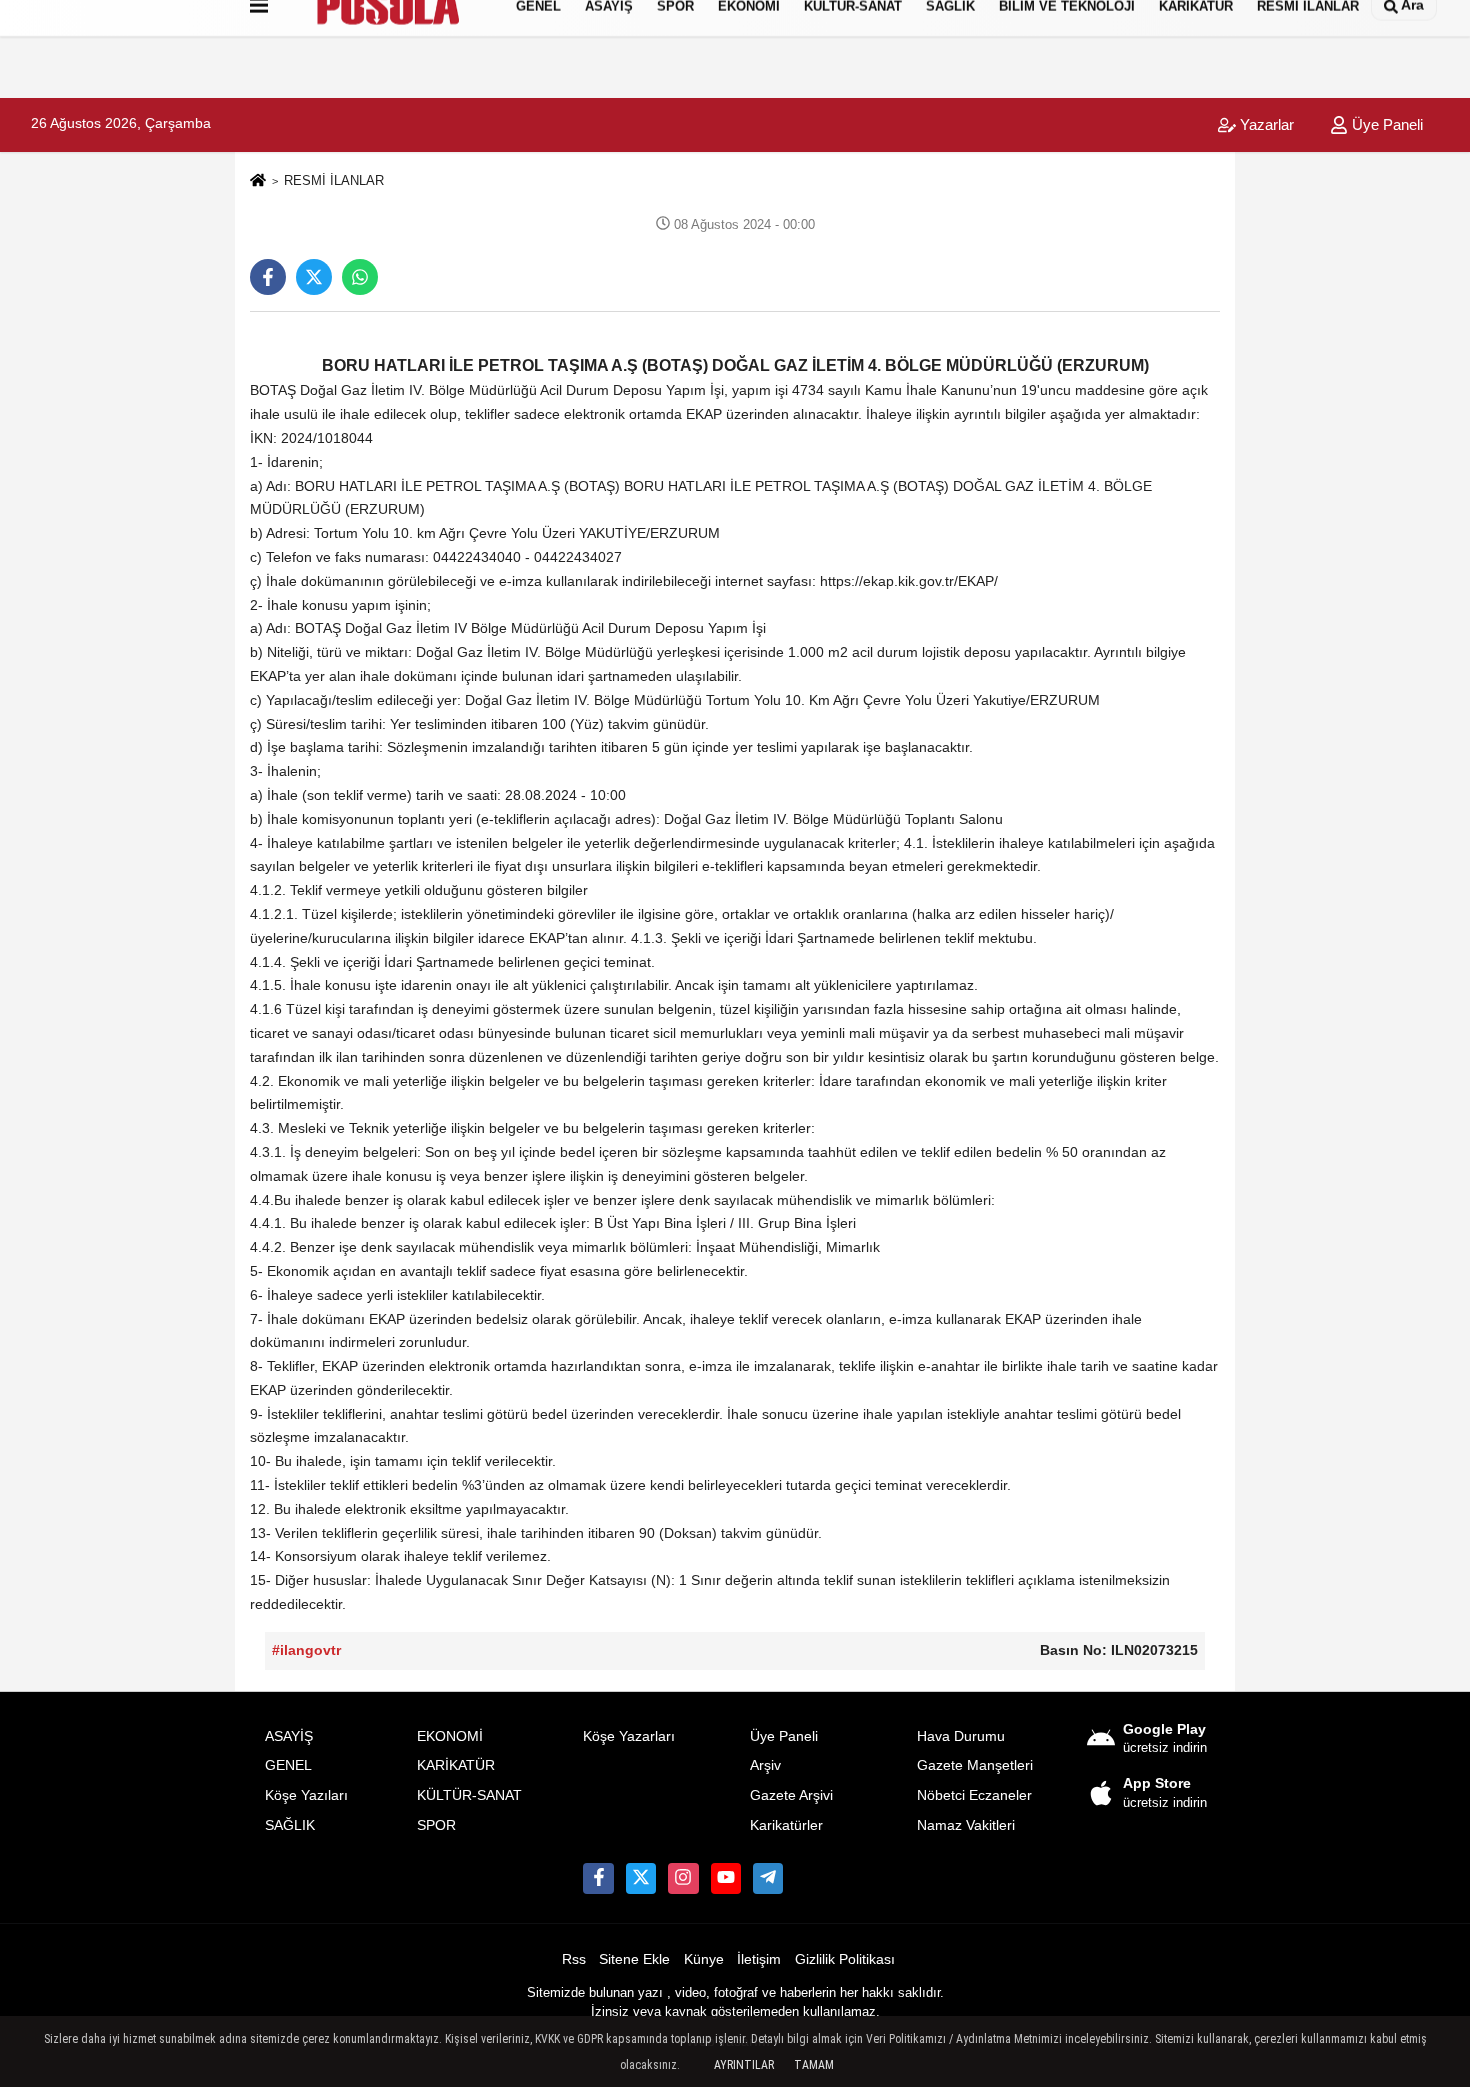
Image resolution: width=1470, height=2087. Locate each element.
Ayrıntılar (744, 2065)
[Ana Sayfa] (258, 181)
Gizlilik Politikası (845, 1959)
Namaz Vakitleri (966, 1825)
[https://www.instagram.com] (683, 1878)
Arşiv (765, 1765)
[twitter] (314, 277)
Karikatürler (786, 1825)
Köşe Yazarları (629, 1736)
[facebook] (268, 277)
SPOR (436, 1825)
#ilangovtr (306, 1650)
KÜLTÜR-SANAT (469, 1795)
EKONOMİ (450, 1736)
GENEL (288, 1765)
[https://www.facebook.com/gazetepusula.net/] (598, 1878)
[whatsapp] (360, 277)
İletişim (759, 1959)
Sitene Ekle (634, 1959)
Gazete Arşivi (791, 1795)
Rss (574, 1959)
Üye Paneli (1385, 124)
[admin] (768, 1878)
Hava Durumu (961, 1736)
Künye (704, 1959)
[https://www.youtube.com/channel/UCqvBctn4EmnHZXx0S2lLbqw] (726, 1878)
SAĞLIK (290, 1825)
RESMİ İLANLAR (334, 180)
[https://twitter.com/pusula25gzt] (641, 1878)
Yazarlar (1265, 124)
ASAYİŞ (289, 1736)
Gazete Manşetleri (975, 1765)
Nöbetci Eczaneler (974, 1795)
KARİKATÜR (456, 1765)
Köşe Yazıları (306, 1795)
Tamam (814, 2065)
